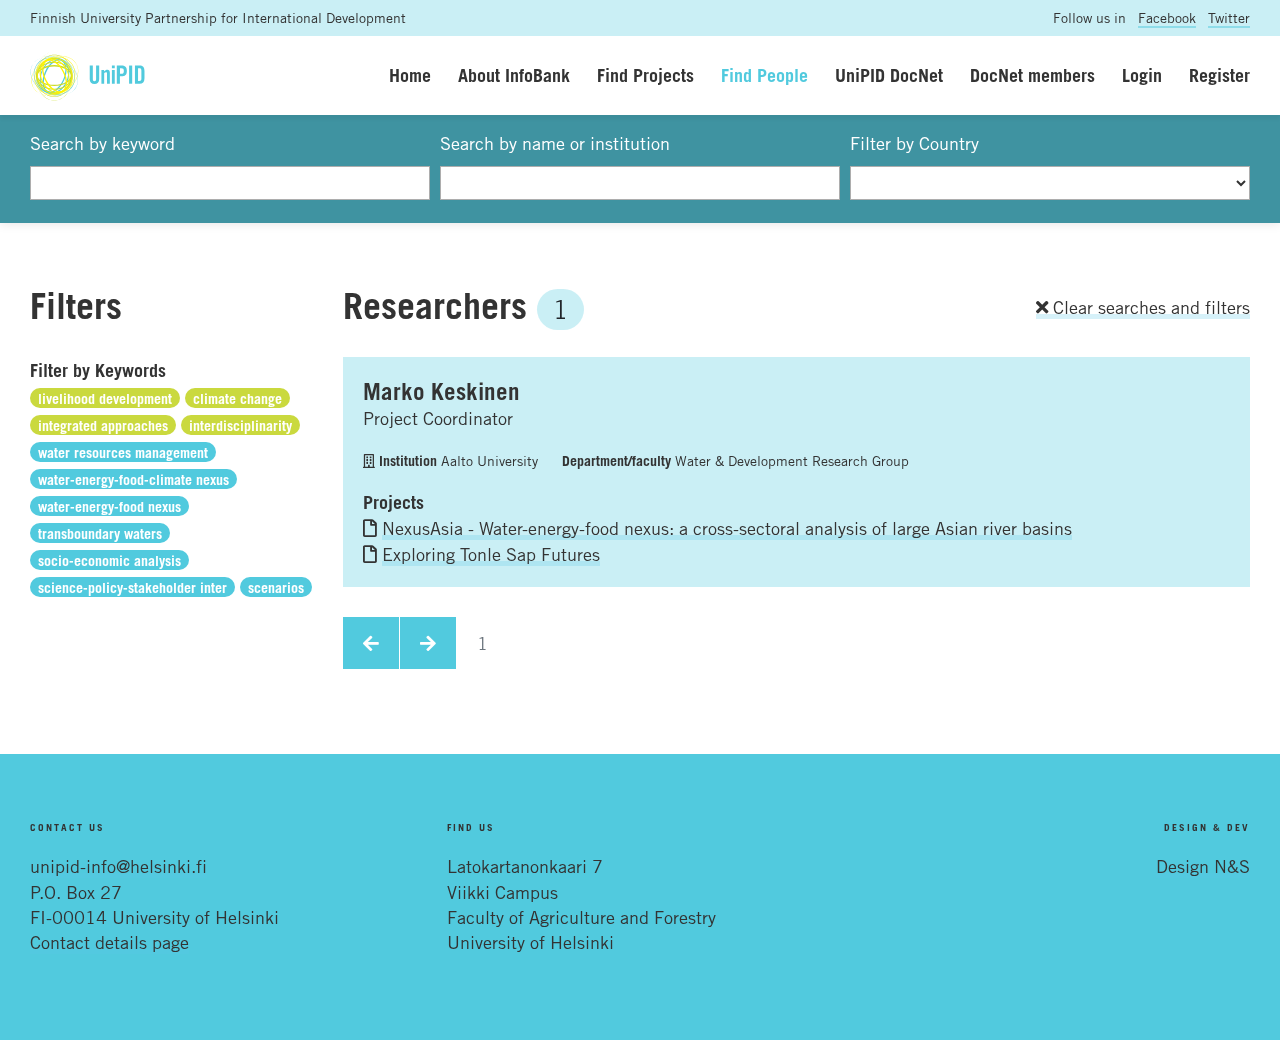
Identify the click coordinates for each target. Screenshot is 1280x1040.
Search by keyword (102, 143)
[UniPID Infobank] (87, 75)
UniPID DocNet (889, 75)
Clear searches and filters (1149, 307)
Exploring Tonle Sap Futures (491, 554)
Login (1142, 75)
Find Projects (645, 75)
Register (1219, 75)
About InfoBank (514, 75)
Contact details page (109, 942)
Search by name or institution (555, 143)
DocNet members (1032, 75)
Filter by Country (914, 143)
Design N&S (1203, 866)
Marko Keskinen (441, 391)
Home (410, 75)
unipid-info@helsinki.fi (118, 866)
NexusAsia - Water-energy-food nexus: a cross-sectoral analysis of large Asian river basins (727, 528)
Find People (764, 75)
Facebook (1167, 17)
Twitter (1229, 17)
